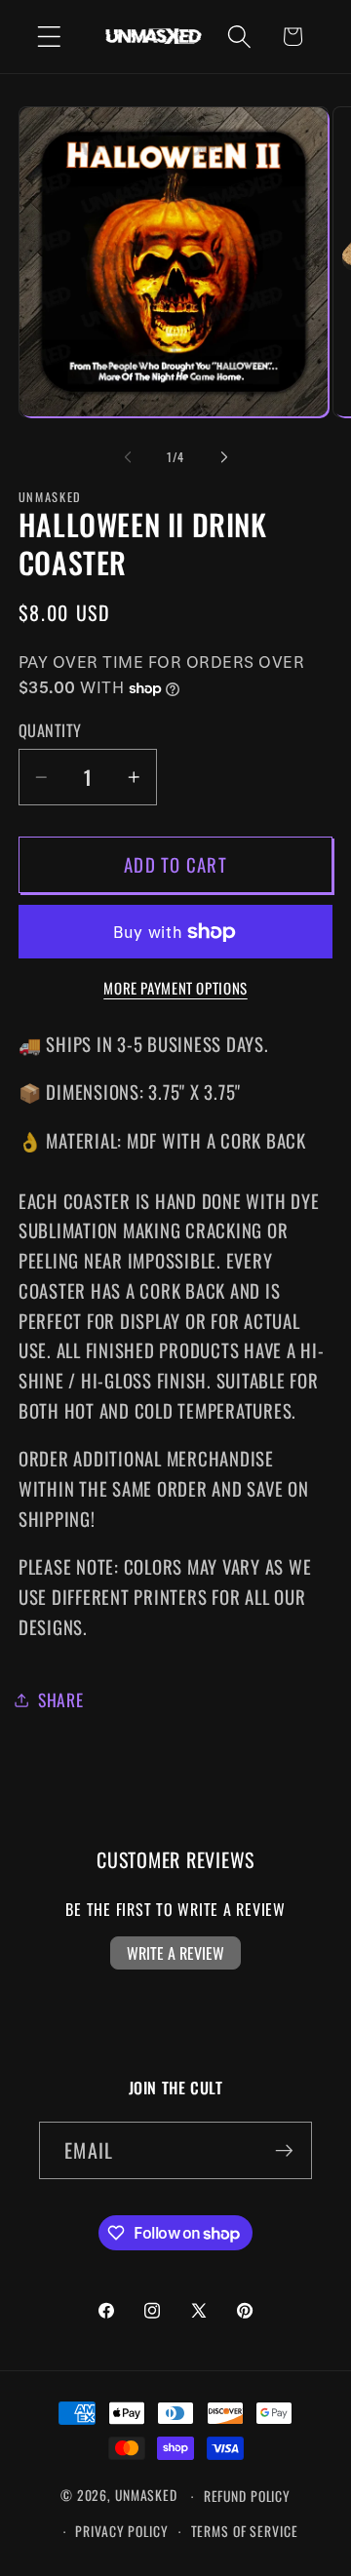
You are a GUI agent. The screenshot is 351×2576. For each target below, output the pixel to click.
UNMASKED (146, 2496)
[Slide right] (224, 457)
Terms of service (245, 2531)
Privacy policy (121, 2531)
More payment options (175, 988)
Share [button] (61, 1699)
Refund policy (247, 2496)
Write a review (175, 1953)
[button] (49, 37)
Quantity (50, 731)
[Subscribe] (284, 2150)
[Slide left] (128, 457)
